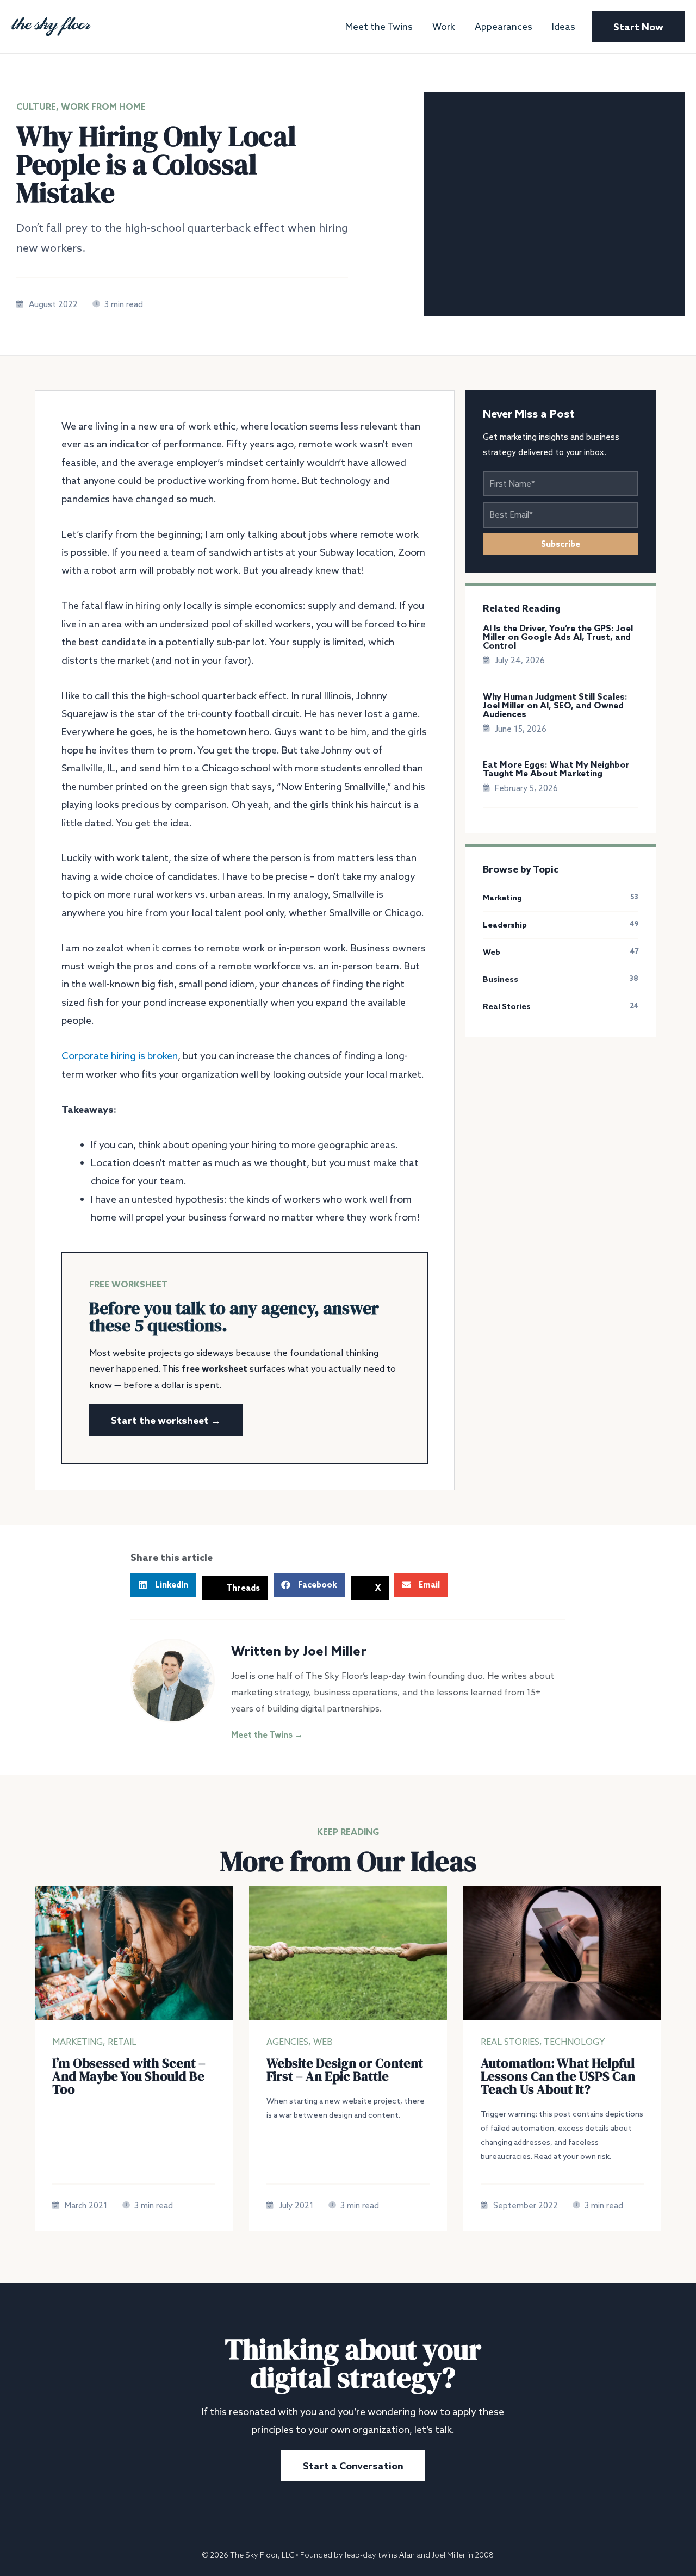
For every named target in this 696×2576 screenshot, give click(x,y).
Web (323, 2042)
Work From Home (103, 107)
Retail (122, 2042)
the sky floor (50, 23)
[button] (163, 1585)
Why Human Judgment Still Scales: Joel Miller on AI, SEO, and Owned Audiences (555, 705)
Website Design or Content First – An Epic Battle (345, 2070)
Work (444, 27)
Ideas (564, 27)
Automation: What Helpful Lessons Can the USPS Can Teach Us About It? (558, 2076)
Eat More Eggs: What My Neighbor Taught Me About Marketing (556, 769)
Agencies (287, 2042)
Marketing (77, 2042)
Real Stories (510, 2042)
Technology (574, 2042)
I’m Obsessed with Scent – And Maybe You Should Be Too (129, 2076)
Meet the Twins (379, 27)
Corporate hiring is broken (120, 1055)
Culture (36, 107)
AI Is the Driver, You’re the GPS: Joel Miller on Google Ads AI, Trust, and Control (558, 637)
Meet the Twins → (267, 1735)
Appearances (504, 27)
